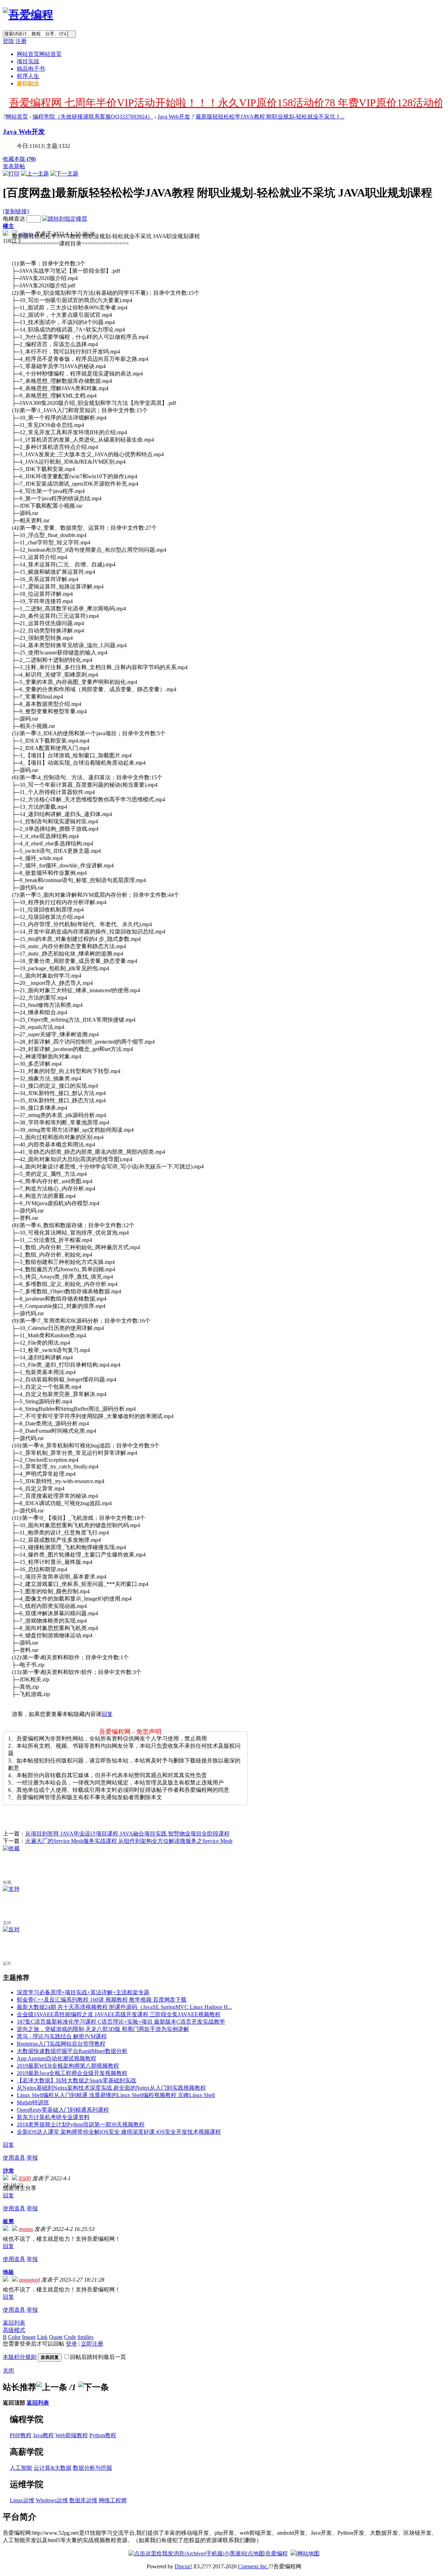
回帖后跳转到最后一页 (98, 2357)
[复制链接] (16, 211)
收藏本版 (19, 159)
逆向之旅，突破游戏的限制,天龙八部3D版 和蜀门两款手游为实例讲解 (103, 2029)
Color (14, 2337)
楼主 (8, 226)
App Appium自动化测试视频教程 (57, 2058)
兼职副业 (28, 83)
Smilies (85, 2337)
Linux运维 (22, 2500)
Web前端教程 (72, 2435)
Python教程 (103, 2435)
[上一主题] (35, 174)
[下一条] (93, 2387)
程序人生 (28, 76)
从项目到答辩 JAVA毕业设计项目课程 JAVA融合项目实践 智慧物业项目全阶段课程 (127, 1834)
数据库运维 (83, 2500)
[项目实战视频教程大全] (28, 15)
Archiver (195, 2553)
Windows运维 (52, 2500)
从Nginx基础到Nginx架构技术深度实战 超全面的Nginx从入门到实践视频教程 (111, 2088)
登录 (71, 2344)
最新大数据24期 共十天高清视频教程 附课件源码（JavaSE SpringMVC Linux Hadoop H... (124, 2007)
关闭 (8, 2371)
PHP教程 (21, 2435)
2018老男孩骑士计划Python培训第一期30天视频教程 (81, 2124)
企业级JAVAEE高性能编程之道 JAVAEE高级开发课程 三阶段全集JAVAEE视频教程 (119, 2014)
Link (42, 2337)
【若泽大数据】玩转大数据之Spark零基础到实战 (76, 2080)
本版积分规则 (20, 2357)
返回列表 (14, 2323)
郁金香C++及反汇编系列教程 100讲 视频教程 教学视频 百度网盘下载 (102, 2000)
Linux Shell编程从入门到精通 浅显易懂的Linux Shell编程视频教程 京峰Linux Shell (116, 2095)
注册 (21, 41)
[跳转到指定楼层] (65, 219)
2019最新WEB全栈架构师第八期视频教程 (68, 2066)
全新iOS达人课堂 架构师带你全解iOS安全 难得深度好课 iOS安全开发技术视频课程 (119, 2132)
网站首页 (39, 54)
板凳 (8, 2221)
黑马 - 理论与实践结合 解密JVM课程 (62, 2036)
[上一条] (52, 2387)
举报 (32, 2158)
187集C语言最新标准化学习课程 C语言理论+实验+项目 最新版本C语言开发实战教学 (121, 2022)
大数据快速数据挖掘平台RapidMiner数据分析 (72, 2051)
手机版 (215, 2553)
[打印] (11, 174)
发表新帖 (14, 166)
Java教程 (43, 2435)
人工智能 (21, 2468)
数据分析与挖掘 (92, 2468)
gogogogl (29, 2280)
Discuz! (183, 2566)
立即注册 (92, 2344)
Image (29, 2337)
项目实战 (28, 61)
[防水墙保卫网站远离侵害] (293, 2553)
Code (70, 2337)
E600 (25, 2178)
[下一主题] (64, 174)
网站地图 (308, 2553)
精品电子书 (31, 69)
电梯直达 (14, 219)
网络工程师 (113, 2500)
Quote (56, 2337)
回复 (107, 1714)
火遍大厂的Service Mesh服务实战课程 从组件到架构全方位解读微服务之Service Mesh (129, 1841)
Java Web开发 (174, 117)
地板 (8, 2272)
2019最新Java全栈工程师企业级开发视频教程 (72, 2073)
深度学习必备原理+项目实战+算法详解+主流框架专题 (83, 1992)
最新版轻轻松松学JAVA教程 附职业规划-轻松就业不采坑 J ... (270, 117)
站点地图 (253, 2553)
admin (26, 234)
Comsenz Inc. (253, 2566)
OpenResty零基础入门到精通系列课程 (63, 2110)
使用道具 (14, 2158)
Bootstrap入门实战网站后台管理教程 (61, 2044)
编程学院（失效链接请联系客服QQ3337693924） (93, 117)
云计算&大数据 (52, 2468)
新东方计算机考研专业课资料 (53, 2117)
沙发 (8, 2171)
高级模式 (14, 2330)
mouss (26, 2229)
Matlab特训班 (33, 2102)
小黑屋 (232, 2553)
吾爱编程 (276, 2553)
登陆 (8, 41)
